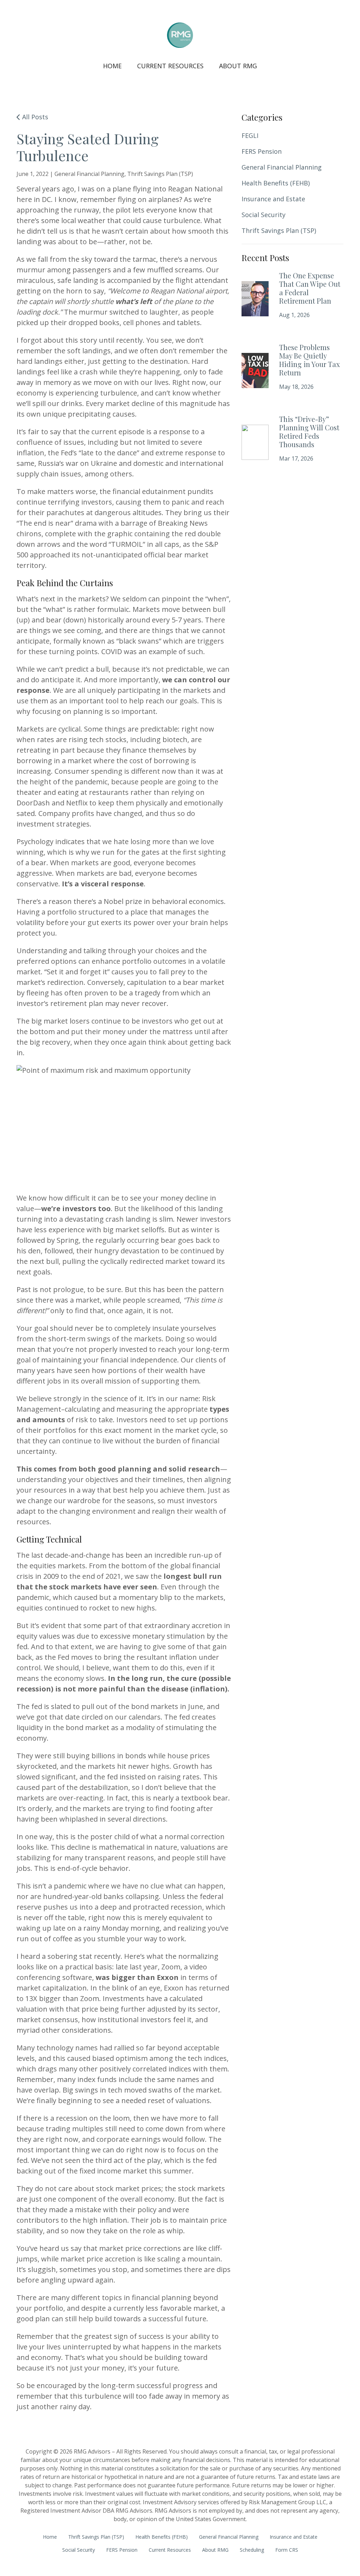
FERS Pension (262, 151)
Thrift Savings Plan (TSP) (279, 230)
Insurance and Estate (273, 199)
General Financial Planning (282, 167)
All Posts (34, 117)
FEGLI (250, 135)
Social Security (263, 215)
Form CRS (287, 2550)
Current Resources (170, 66)
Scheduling (252, 2550)
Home (112, 66)
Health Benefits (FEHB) (276, 183)
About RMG (238, 66)
